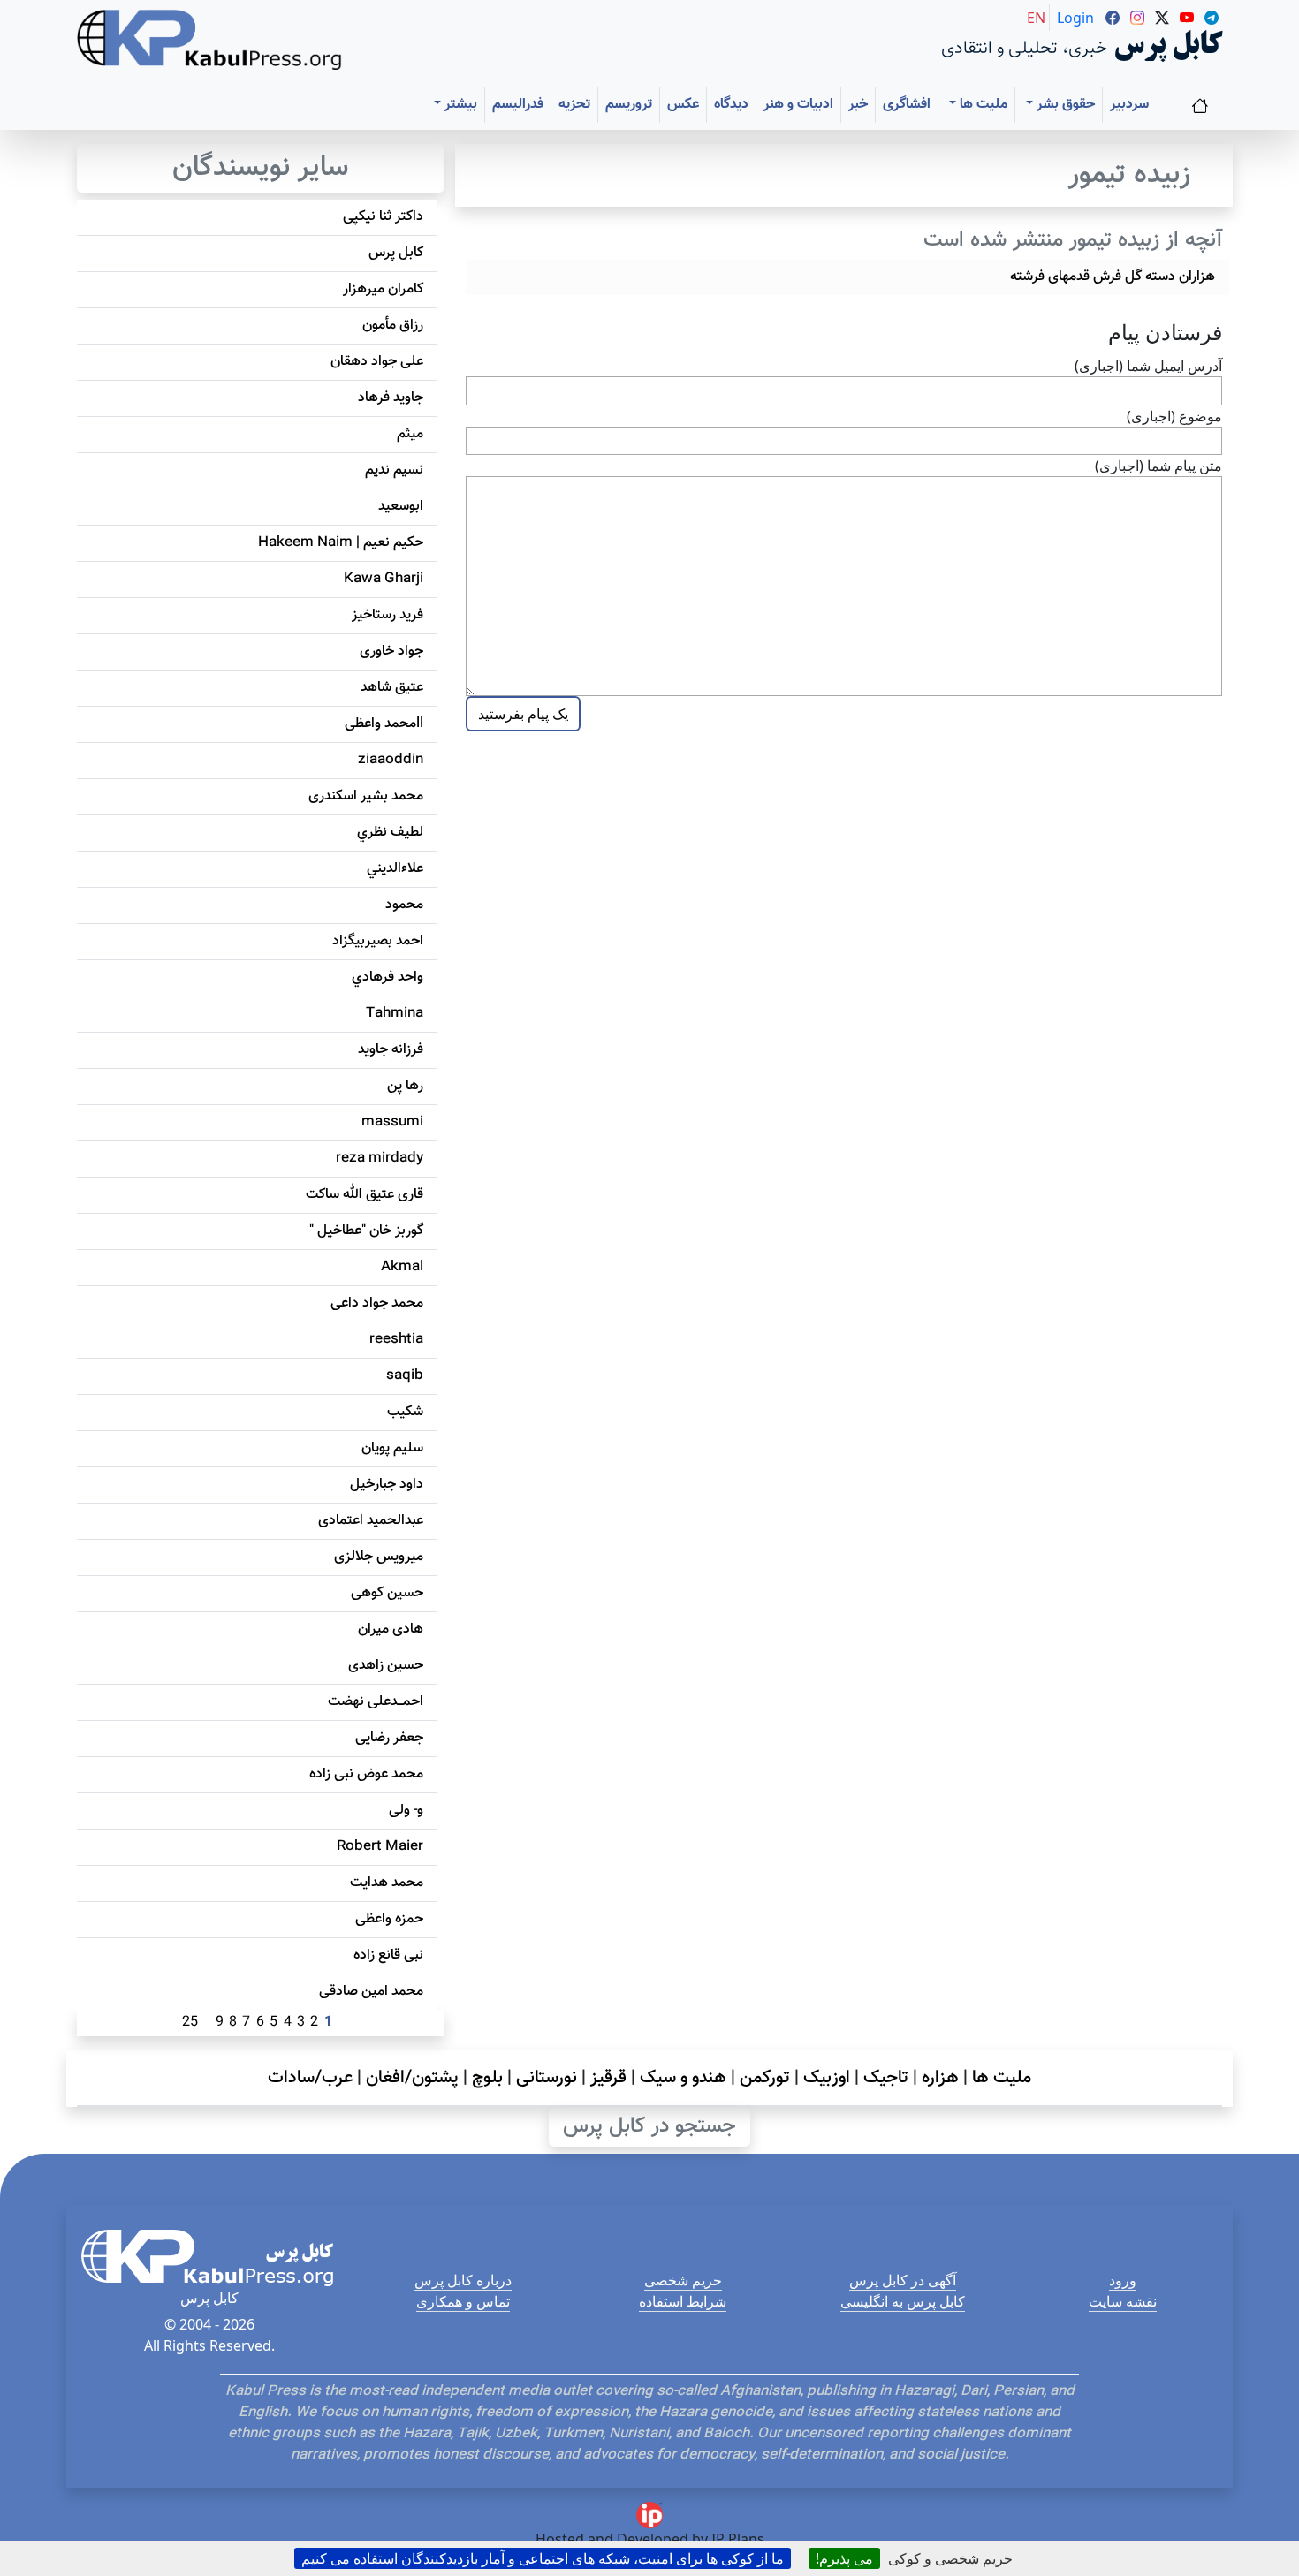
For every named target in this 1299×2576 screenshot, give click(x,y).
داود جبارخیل (387, 1485)
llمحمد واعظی (384, 724)
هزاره (940, 2078)
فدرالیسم (518, 105)
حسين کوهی (387, 1593)
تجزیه (574, 105)
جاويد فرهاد (391, 398)
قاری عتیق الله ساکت (365, 1195)
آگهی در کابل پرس (903, 2280)
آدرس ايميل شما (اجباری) (1148, 366)
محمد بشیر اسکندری (366, 796)
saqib (405, 1376)
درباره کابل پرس (463, 2280)
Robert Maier (380, 1847)
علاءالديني (395, 869)
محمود (404, 905)
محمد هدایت (387, 1883)
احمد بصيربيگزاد (378, 941)
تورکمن (765, 2078)
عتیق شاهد (392, 688)
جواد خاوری (391, 652)
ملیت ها (1002, 2078)
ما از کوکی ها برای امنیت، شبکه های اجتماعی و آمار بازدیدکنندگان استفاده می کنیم (543, 2558)
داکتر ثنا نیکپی (383, 217)
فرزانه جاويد (391, 1050)
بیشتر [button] (459, 105)
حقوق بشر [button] (1064, 105)
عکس (683, 105)
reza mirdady (380, 1159)
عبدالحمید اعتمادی (371, 1521)
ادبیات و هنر (798, 105)
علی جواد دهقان (377, 362)
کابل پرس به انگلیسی (903, 2301)
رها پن (405, 1086)
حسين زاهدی (386, 1666)
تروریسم (629, 105)
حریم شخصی (683, 2280)
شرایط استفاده (683, 2301)
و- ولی (406, 1811)
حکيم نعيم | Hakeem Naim (341, 543)
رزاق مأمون (393, 326)
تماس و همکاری (463, 2301)
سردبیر (1129, 105)
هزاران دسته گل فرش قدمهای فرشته (1113, 277)
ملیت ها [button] (982, 105)
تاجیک (886, 2078)
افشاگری (907, 105)
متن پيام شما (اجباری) (1158, 466)
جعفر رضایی (389, 1738)
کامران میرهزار (383, 289)
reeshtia (396, 1340)
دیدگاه (731, 105)
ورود (1123, 2280)
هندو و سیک (683, 2078)
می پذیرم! (844, 2558)
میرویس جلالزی (379, 1557)
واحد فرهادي (387, 977)
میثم (410, 434)
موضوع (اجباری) (1174, 416)
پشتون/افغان (412, 2078)
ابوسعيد (401, 507)
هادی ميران (391, 1629)
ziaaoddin (391, 760)
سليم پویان (392, 1448)
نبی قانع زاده (388, 1955)
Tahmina (395, 1014)
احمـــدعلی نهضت (376, 1702)
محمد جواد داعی (377, 1303)
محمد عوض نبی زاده (366, 1774)
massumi (392, 1122)
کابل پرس (396, 253)
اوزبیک (827, 2078)
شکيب (405, 1412)
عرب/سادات (310, 2078)
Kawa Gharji (384, 579)
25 (190, 2023)
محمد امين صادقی (371, 1992)
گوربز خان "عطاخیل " (366, 1231)
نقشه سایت (1123, 2301)
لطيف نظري (390, 833)
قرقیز (608, 2078)
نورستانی (547, 2078)
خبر (858, 105)
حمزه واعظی (389, 1919)
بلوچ (487, 2078)
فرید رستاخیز (387, 615)
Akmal (402, 1267)
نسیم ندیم (394, 470)
